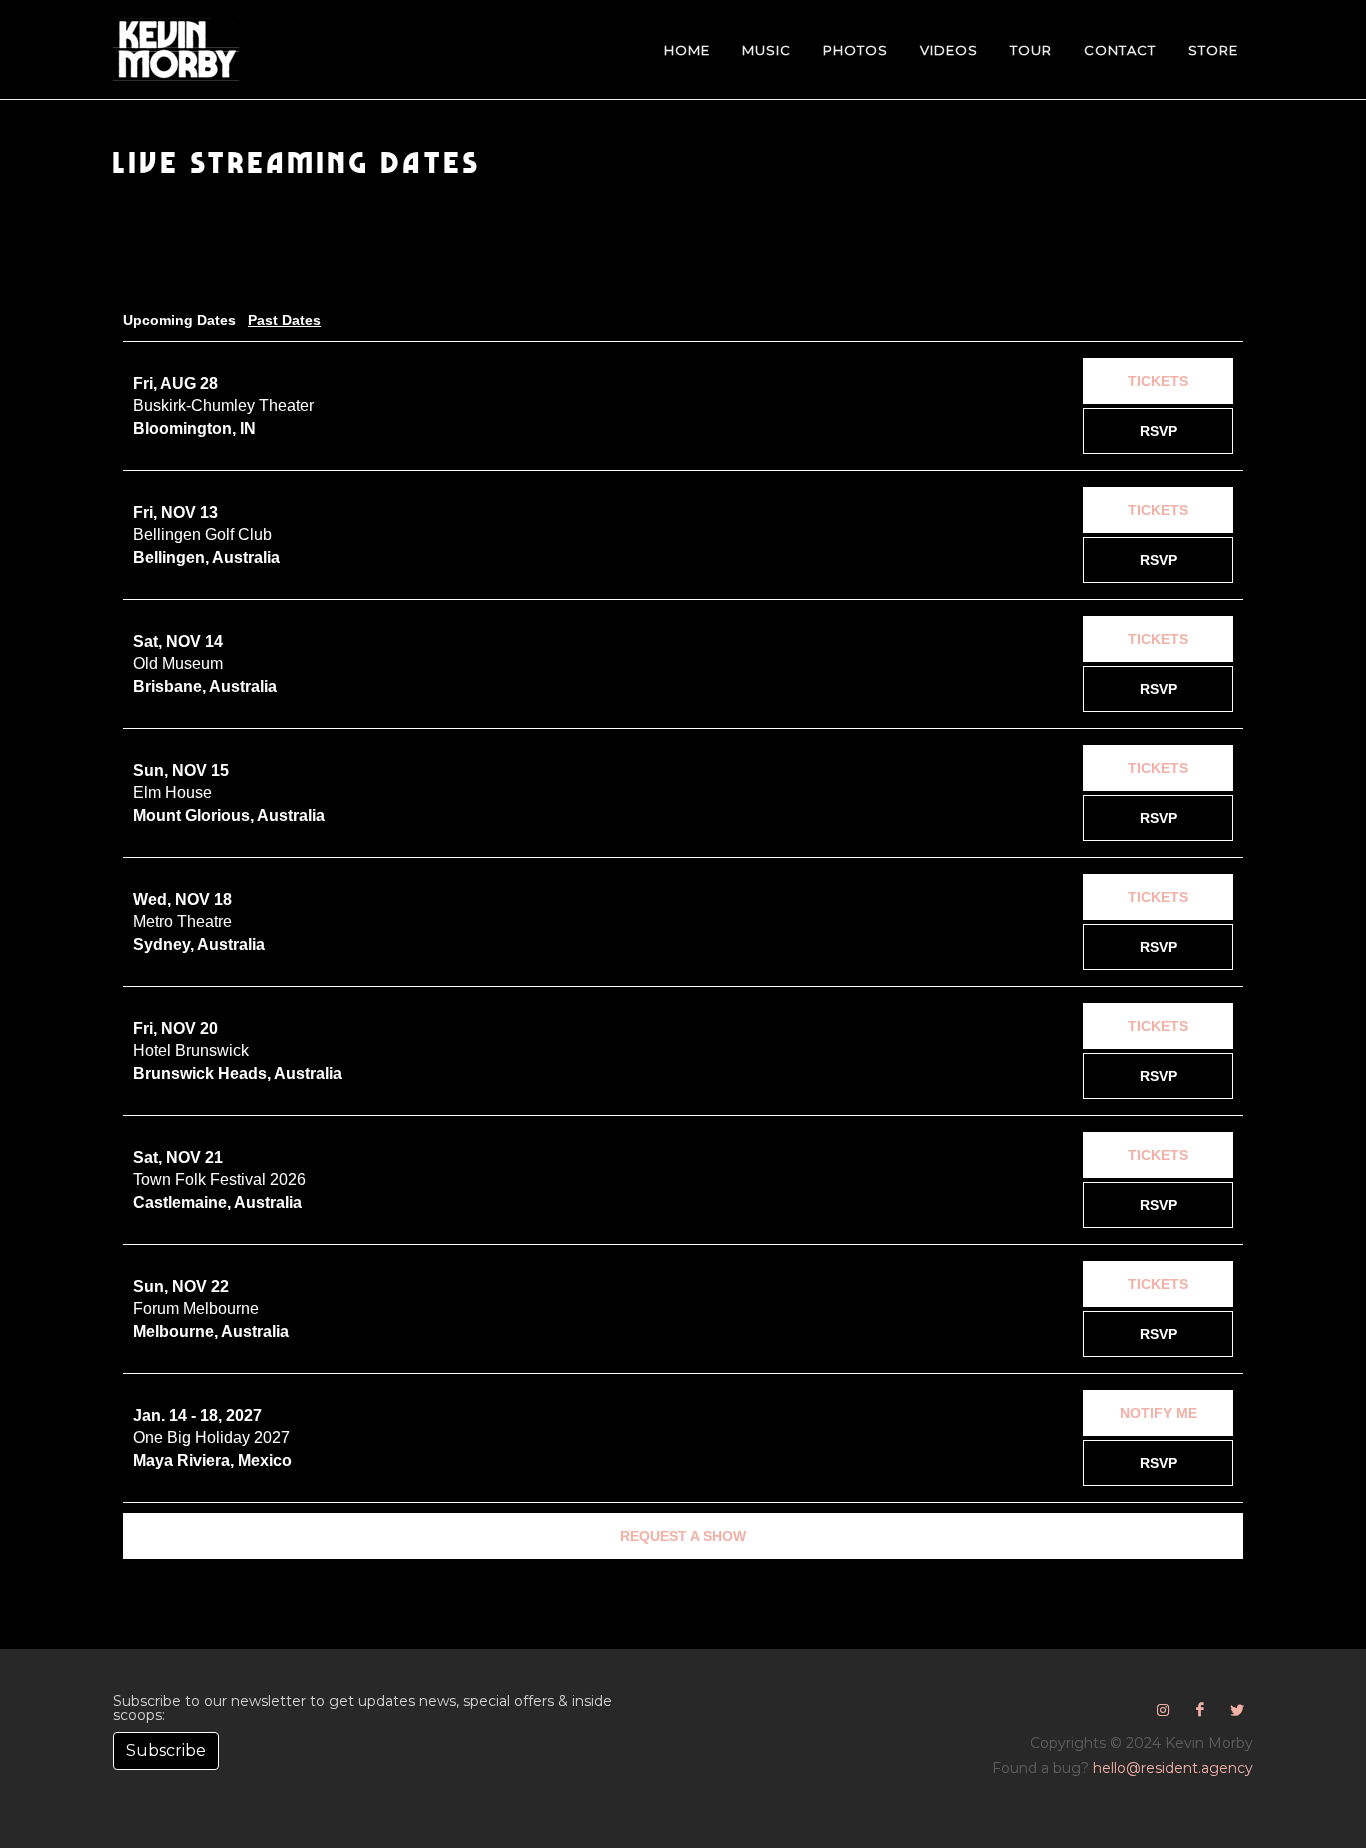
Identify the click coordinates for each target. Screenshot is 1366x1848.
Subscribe (166, 1750)
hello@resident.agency (1173, 1768)
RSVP (1158, 431)
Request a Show (683, 1536)
